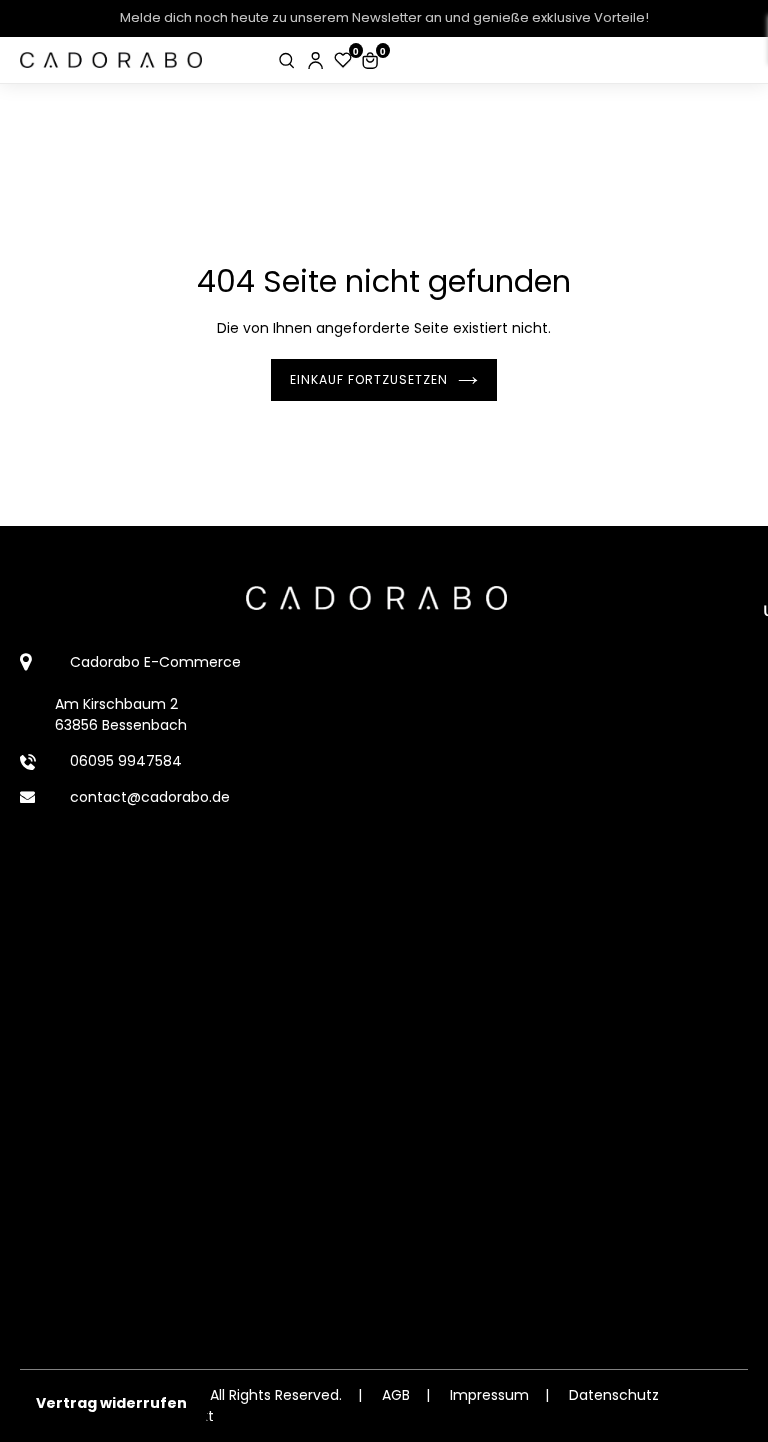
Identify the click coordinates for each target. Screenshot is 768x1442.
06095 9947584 (126, 761)
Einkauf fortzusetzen (369, 379)
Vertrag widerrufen (111, 1403)
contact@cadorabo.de (150, 797)
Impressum (489, 1395)
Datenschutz (614, 1395)
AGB (396, 1395)
